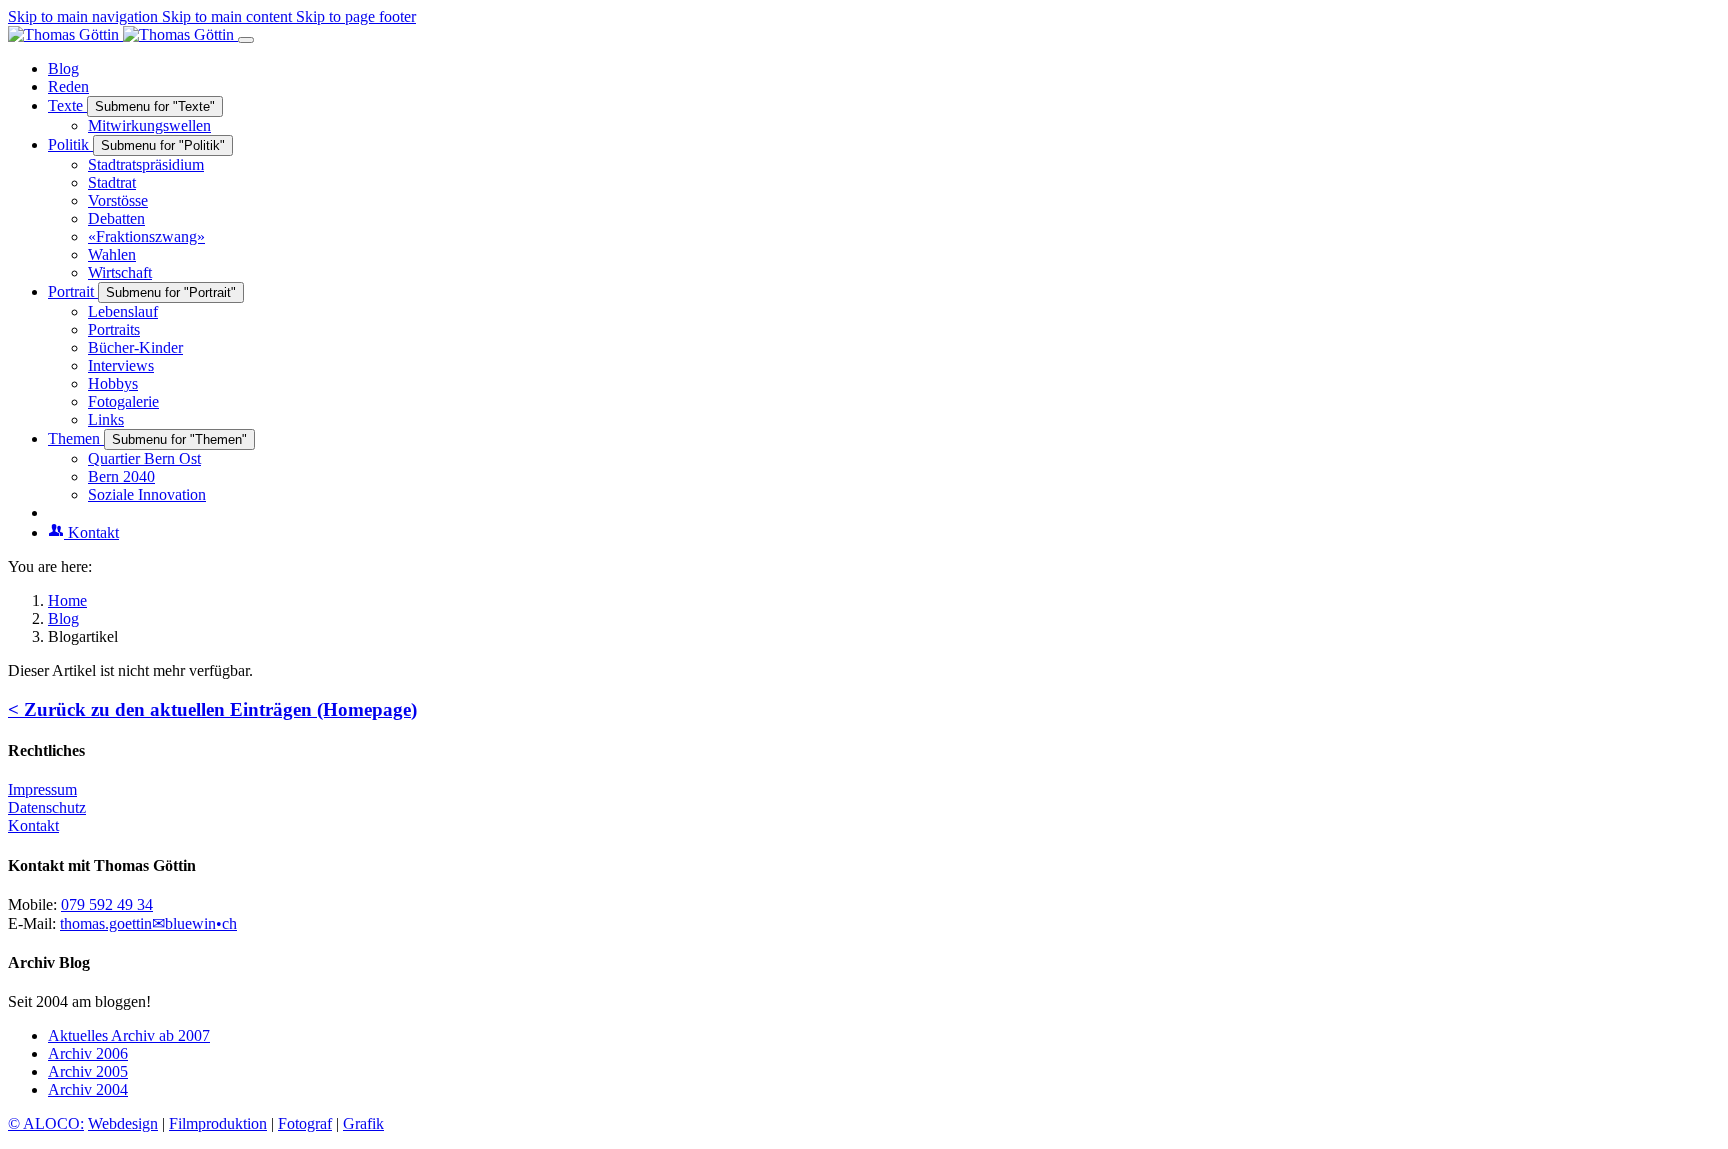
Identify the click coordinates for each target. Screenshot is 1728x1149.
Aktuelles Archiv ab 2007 (129, 1035)
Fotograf (305, 1123)
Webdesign (123, 1123)
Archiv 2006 (88, 1053)
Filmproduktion (218, 1123)
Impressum (42, 789)
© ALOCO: (46, 1123)
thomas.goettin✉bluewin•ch (148, 923)
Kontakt (33, 825)
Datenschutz (47, 807)
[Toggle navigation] (246, 40)
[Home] (123, 34)
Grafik (363, 1123)
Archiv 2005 (88, 1071)
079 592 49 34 (107, 904)
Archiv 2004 (88, 1089)
